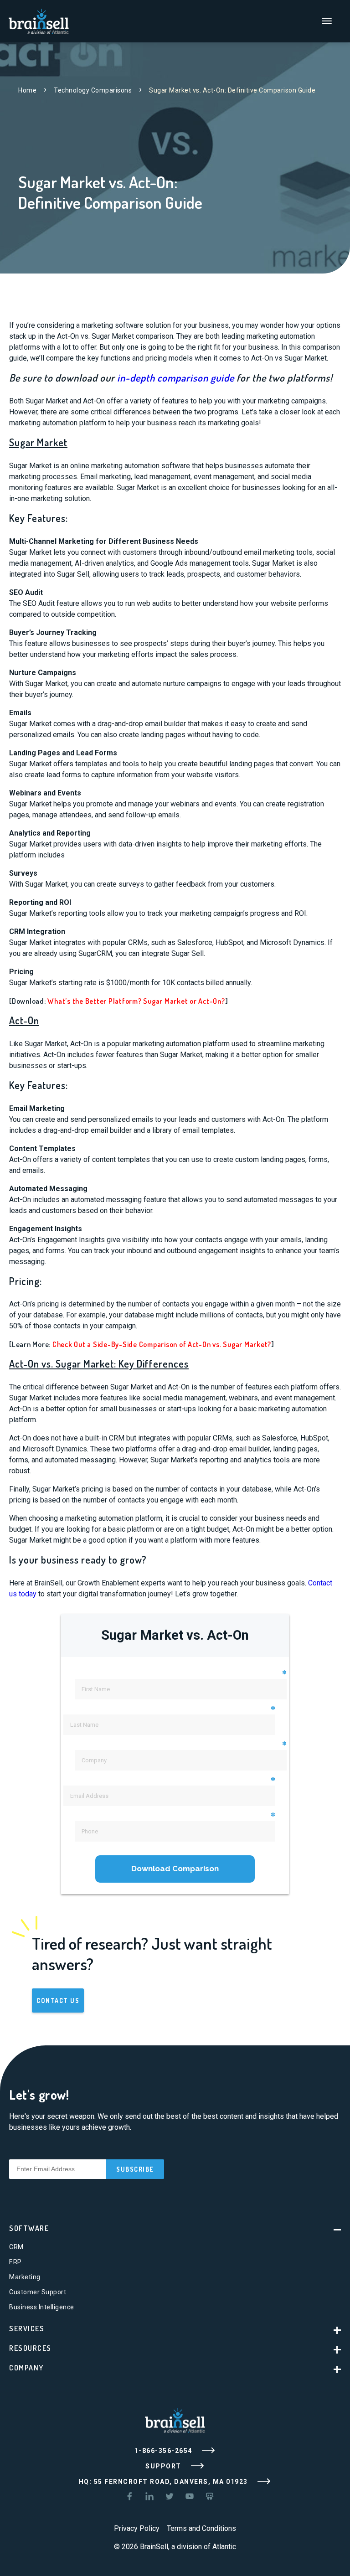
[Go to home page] (39, 20)
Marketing (25, 2277)
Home (27, 90)
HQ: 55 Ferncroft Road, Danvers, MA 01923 (165, 2482)
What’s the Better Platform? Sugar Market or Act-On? (136, 1001)
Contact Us (58, 2000)
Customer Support (38, 2292)
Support (164, 2466)
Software (29, 2228)
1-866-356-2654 (165, 2451)
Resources (30, 2348)
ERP (15, 2262)
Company (26, 2368)
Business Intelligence (42, 2307)
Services (27, 2328)
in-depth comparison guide (176, 377)
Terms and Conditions (201, 2528)
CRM (16, 2247)
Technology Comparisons (93, 90)
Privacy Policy (137, 2528)
